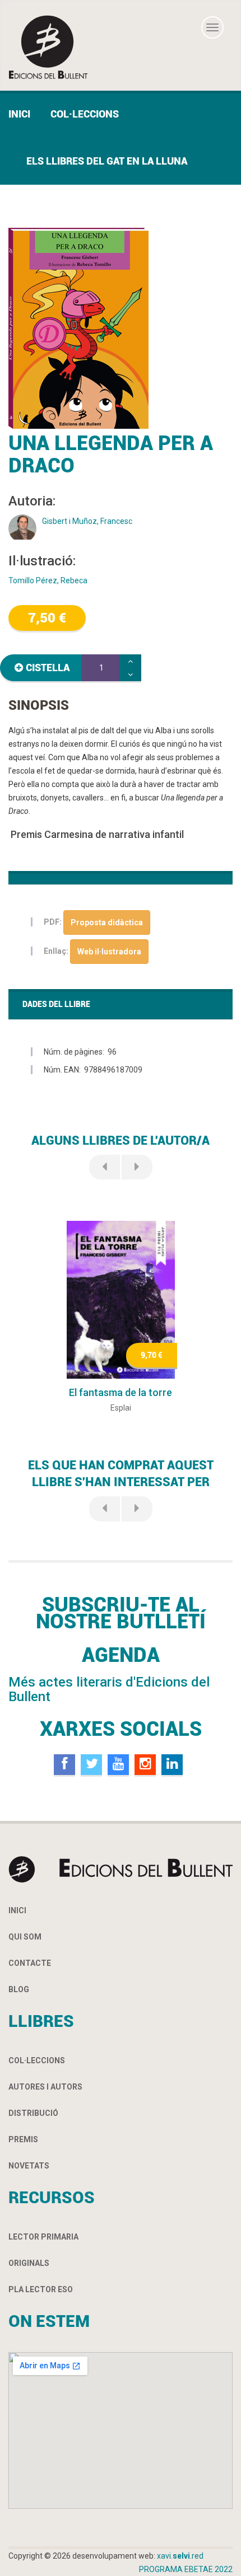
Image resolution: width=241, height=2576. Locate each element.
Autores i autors (45, 2087)
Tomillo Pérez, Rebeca (48, 580)
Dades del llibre (56, 1004)
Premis (23, 2139)
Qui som (25, 1937)
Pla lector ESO (41, 2289)
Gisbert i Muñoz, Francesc (87, 521)
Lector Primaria (43, 2237)
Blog (19, 1989)
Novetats (29, 2166)
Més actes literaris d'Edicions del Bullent (109, 1689)
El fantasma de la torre (121, 1392)
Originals (29, 2263)
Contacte (30, 1963)
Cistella (48, 668)
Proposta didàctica (107, 922)
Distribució (33, 2113)
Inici (19, 114)
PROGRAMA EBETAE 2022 (186, 2569)
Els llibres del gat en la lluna (107, 161)
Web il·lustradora (109, 952)
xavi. (180, 2556)
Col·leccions (85, 114)
